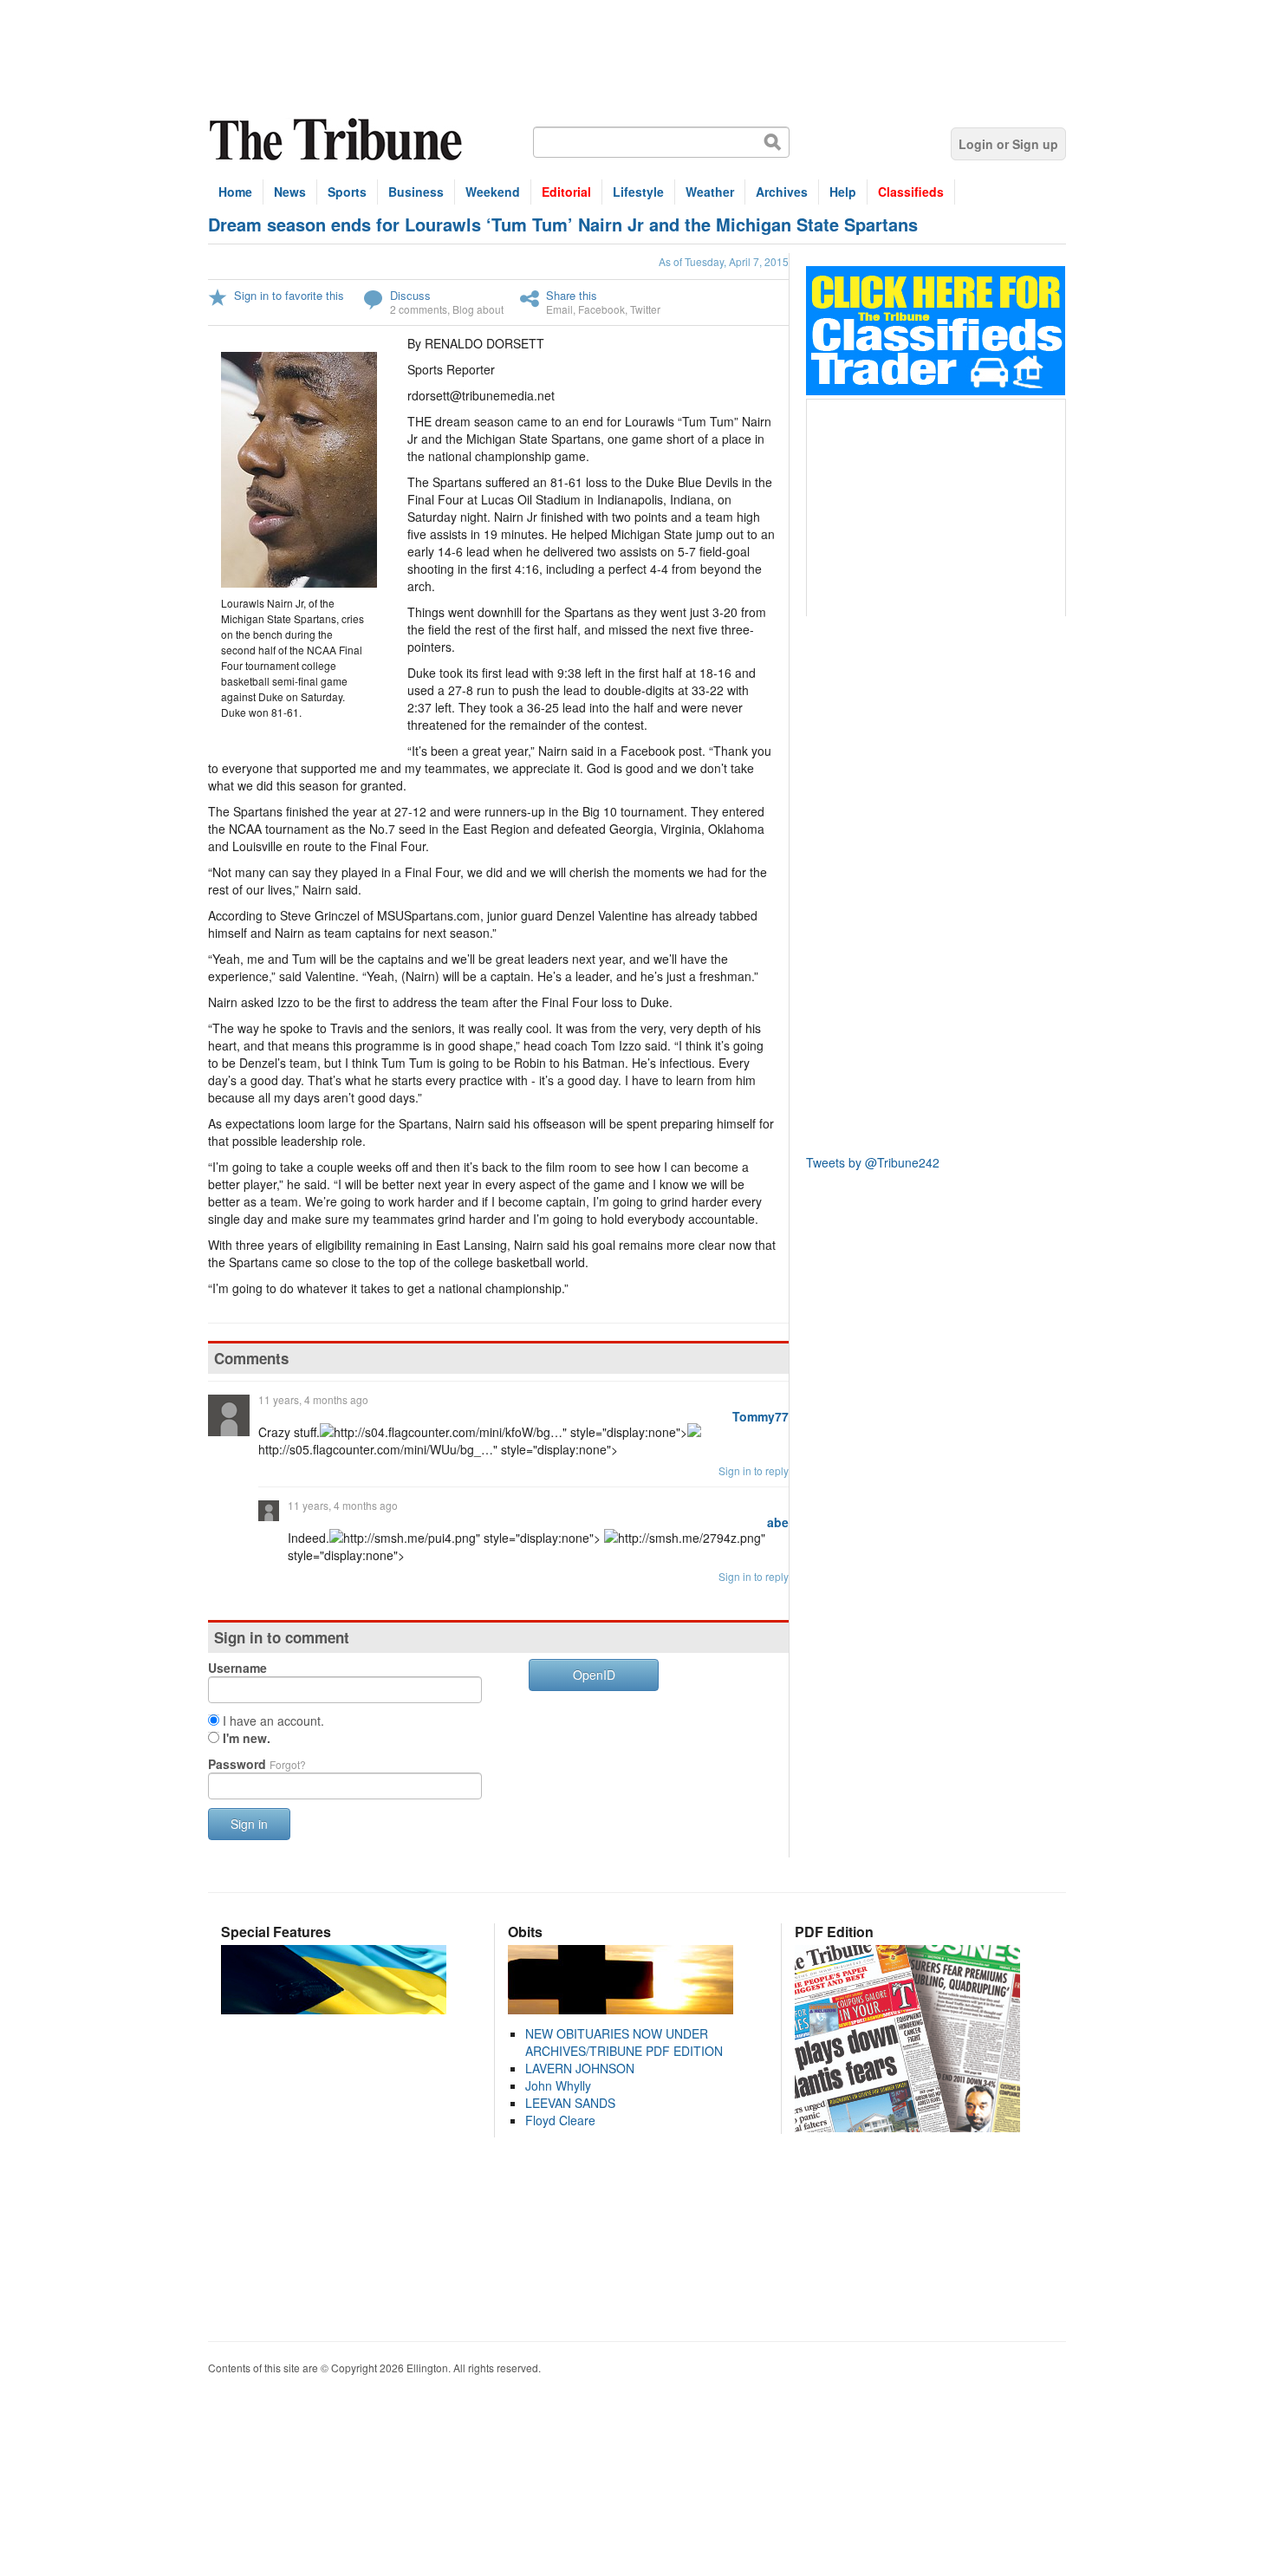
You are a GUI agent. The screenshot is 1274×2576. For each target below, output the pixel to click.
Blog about (478, 309)
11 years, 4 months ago (313, 1399)
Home (235, 192)
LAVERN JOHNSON (580, 2068)
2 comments (419, 309)
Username (237, 1668)
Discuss (410, 295)
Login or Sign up (1008, 144)
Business (416, 192)
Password (257, 1764)
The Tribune (338, 140)
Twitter (645, 309)
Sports (347, 192)
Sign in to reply (754, 1470)
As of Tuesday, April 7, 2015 (724, 261)
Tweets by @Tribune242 (873, 1162)
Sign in (249, 1824)
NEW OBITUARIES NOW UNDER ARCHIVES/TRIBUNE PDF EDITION (624, 2042)
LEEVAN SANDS (570, 2103)
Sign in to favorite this (289, 295)
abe (778, 1522)
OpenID (594, 1675)
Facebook (601, 309)
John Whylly (558, 2085)
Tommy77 (760, 1416)
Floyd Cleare (560, 2120)
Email (559, 309)
